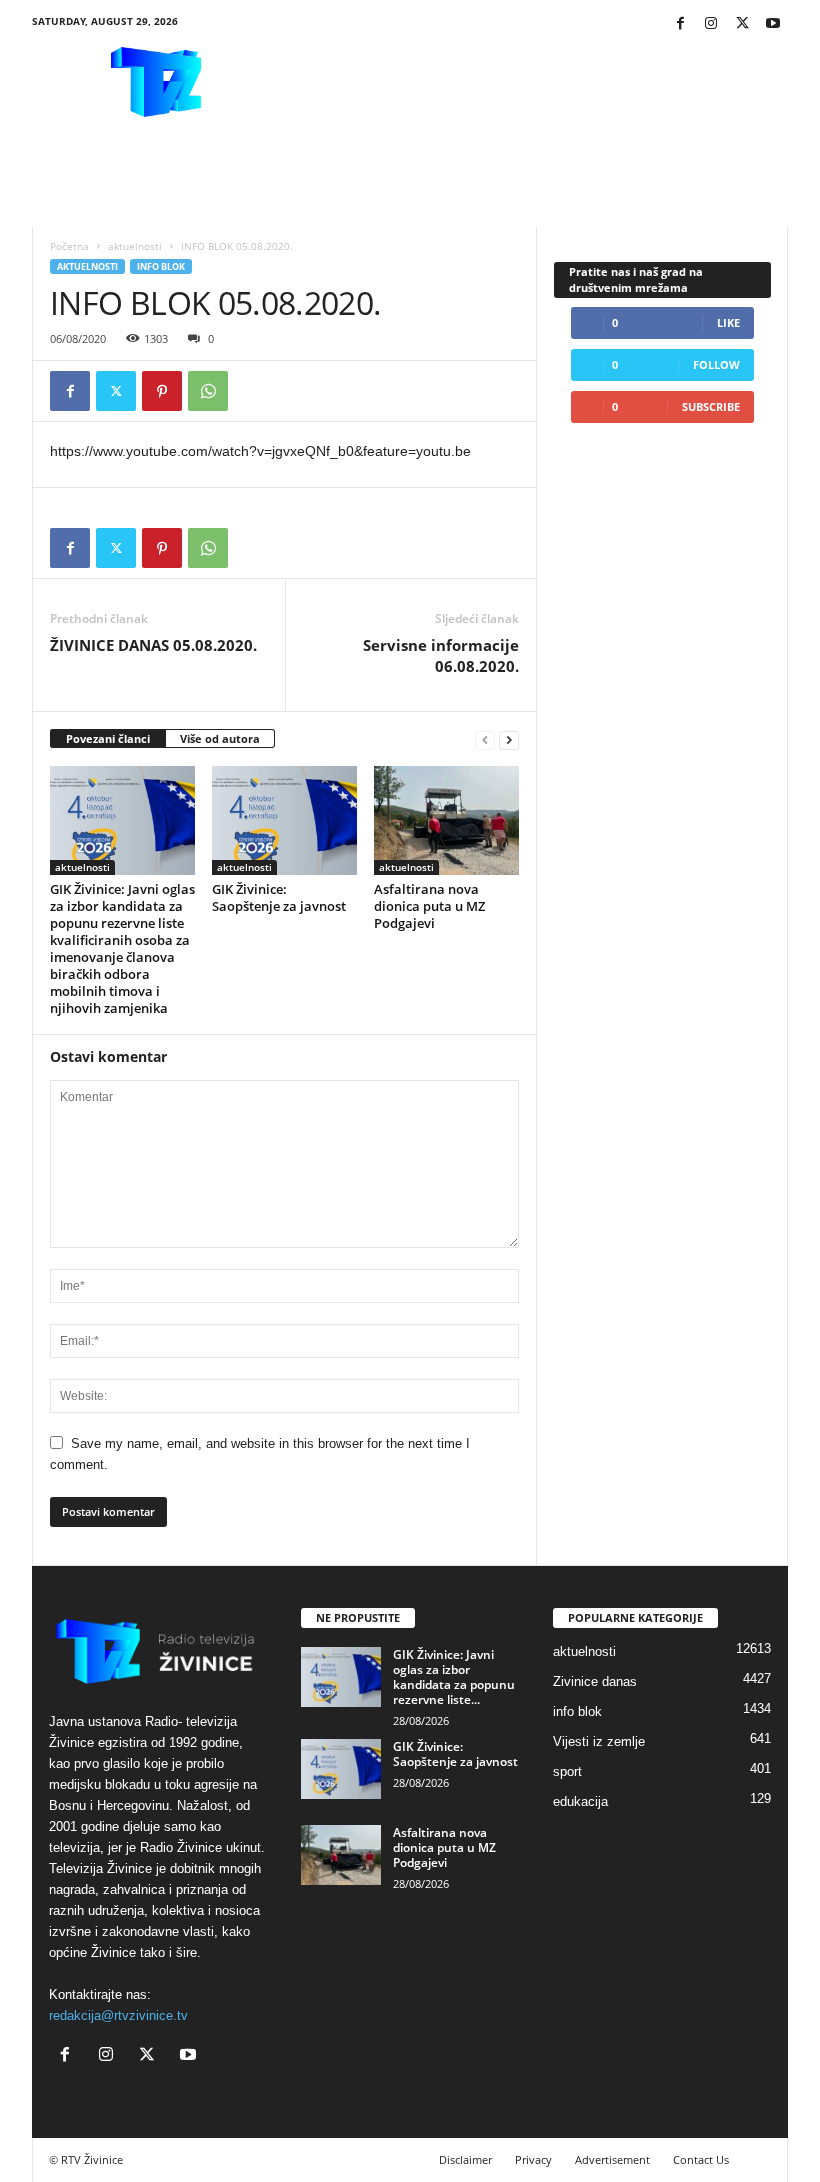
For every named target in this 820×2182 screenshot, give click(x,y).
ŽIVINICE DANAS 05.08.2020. (153, 645)
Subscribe (711, 406)
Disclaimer (465, 2159)
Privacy (533, 2159)
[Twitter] (742, 24)
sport (567, 1771)
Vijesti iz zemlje (599, 1741)
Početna (69, 246)
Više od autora (220, 738)
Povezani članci (108, 738)
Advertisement (612, 2159)
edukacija (580, 1801)
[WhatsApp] (208, 391)
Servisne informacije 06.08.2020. (441, 655)
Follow (716, 364)
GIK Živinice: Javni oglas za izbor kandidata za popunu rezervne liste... (454, 1677)
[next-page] (509, 739)
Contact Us (701, 2159)
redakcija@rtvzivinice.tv (118, 2015)
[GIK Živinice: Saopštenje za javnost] (284, 820)
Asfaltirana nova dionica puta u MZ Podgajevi (429, 906)
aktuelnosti (135, 246)
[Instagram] (711, 24)
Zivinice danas (595, 1681)
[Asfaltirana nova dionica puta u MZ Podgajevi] (446, 820)
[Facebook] (680, 24)
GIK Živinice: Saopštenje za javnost (279, 897)
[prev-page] (485, 739)
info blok (161, 266)
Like (728, 322)
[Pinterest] (162, 391)
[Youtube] (773, 24)
